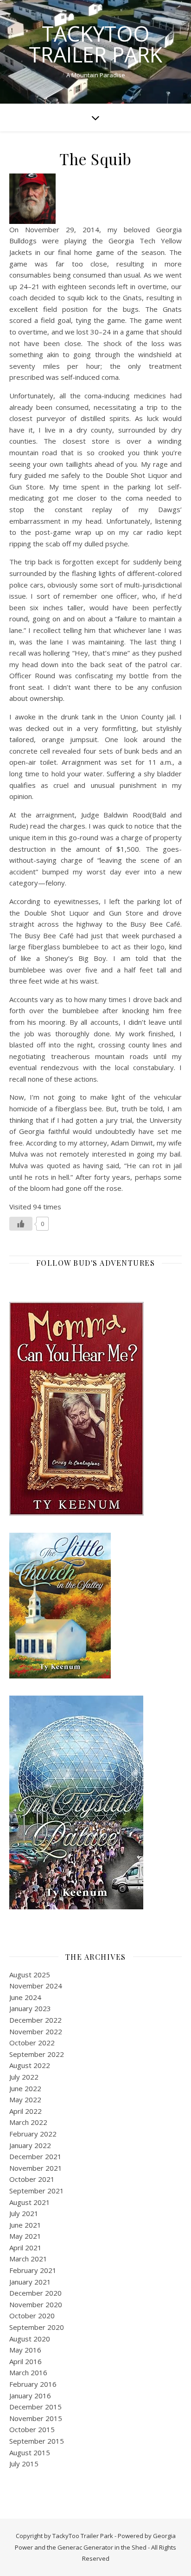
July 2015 (24, 2464)
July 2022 (24, 2077)
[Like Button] (21, 1224)
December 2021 (35, 2156)
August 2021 (30, 2202)
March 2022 (28, 2122)
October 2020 (32, 2316)
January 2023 (30, 2008)
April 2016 (25, 2361)
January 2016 (30, 2396)
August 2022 (30, 2065)
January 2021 (30, 2282)
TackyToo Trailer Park (95, 44)
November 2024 (36, 1986)
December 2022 (35, 2020)
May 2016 (25, 2350)
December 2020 (35, 2293)
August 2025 (30, 1975)
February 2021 (33, 2270)
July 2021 (24, 2213)
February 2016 (33, 2384)
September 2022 (37, 2054)
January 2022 (30, 2145)
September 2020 (37, 2327)
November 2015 (36, 2418)
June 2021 (25, 2225)
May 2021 (25, 2236)
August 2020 (30, 2339)
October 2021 (32, 2179)
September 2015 (37, 2441)
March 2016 (28, 2372)
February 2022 (33, 2134)
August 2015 (30, 2452)
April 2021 (25, 2248)
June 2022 (25, 2088)
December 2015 (35, 2407)
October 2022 (32, 2043)
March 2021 (28, 2259)
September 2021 (37, 2191)
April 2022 (25, 2111)
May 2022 (25, 2099)
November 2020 (36, 2304)
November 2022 (36, 2031)
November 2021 (36, 2168)
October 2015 (32, 2429)
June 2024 (25, 1997)
